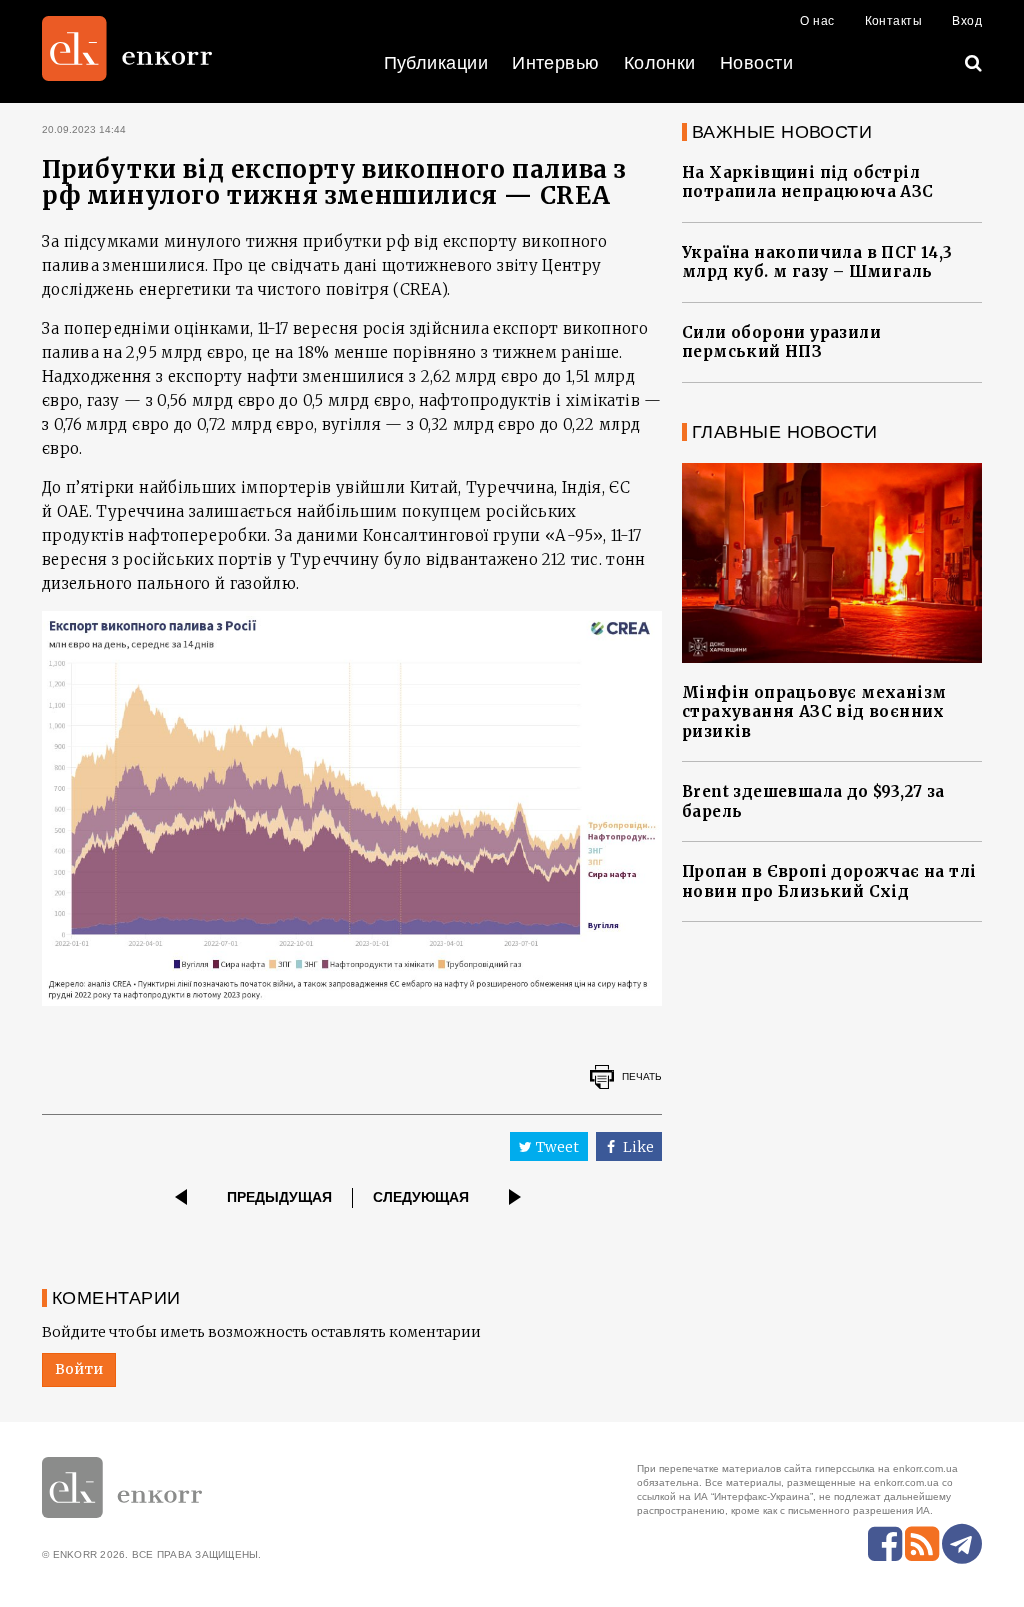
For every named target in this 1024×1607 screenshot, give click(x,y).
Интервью (556, 63)
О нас (817, 21)
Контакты (894, 21)
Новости (756, 63)
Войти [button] (79, 1369)
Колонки (660, 63)
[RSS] (922, 1544)
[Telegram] (962, 1544)
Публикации (436, 63)
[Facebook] (885, 1544)
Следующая (421, 1197)
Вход (967, 21)
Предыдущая (279, 1197)
